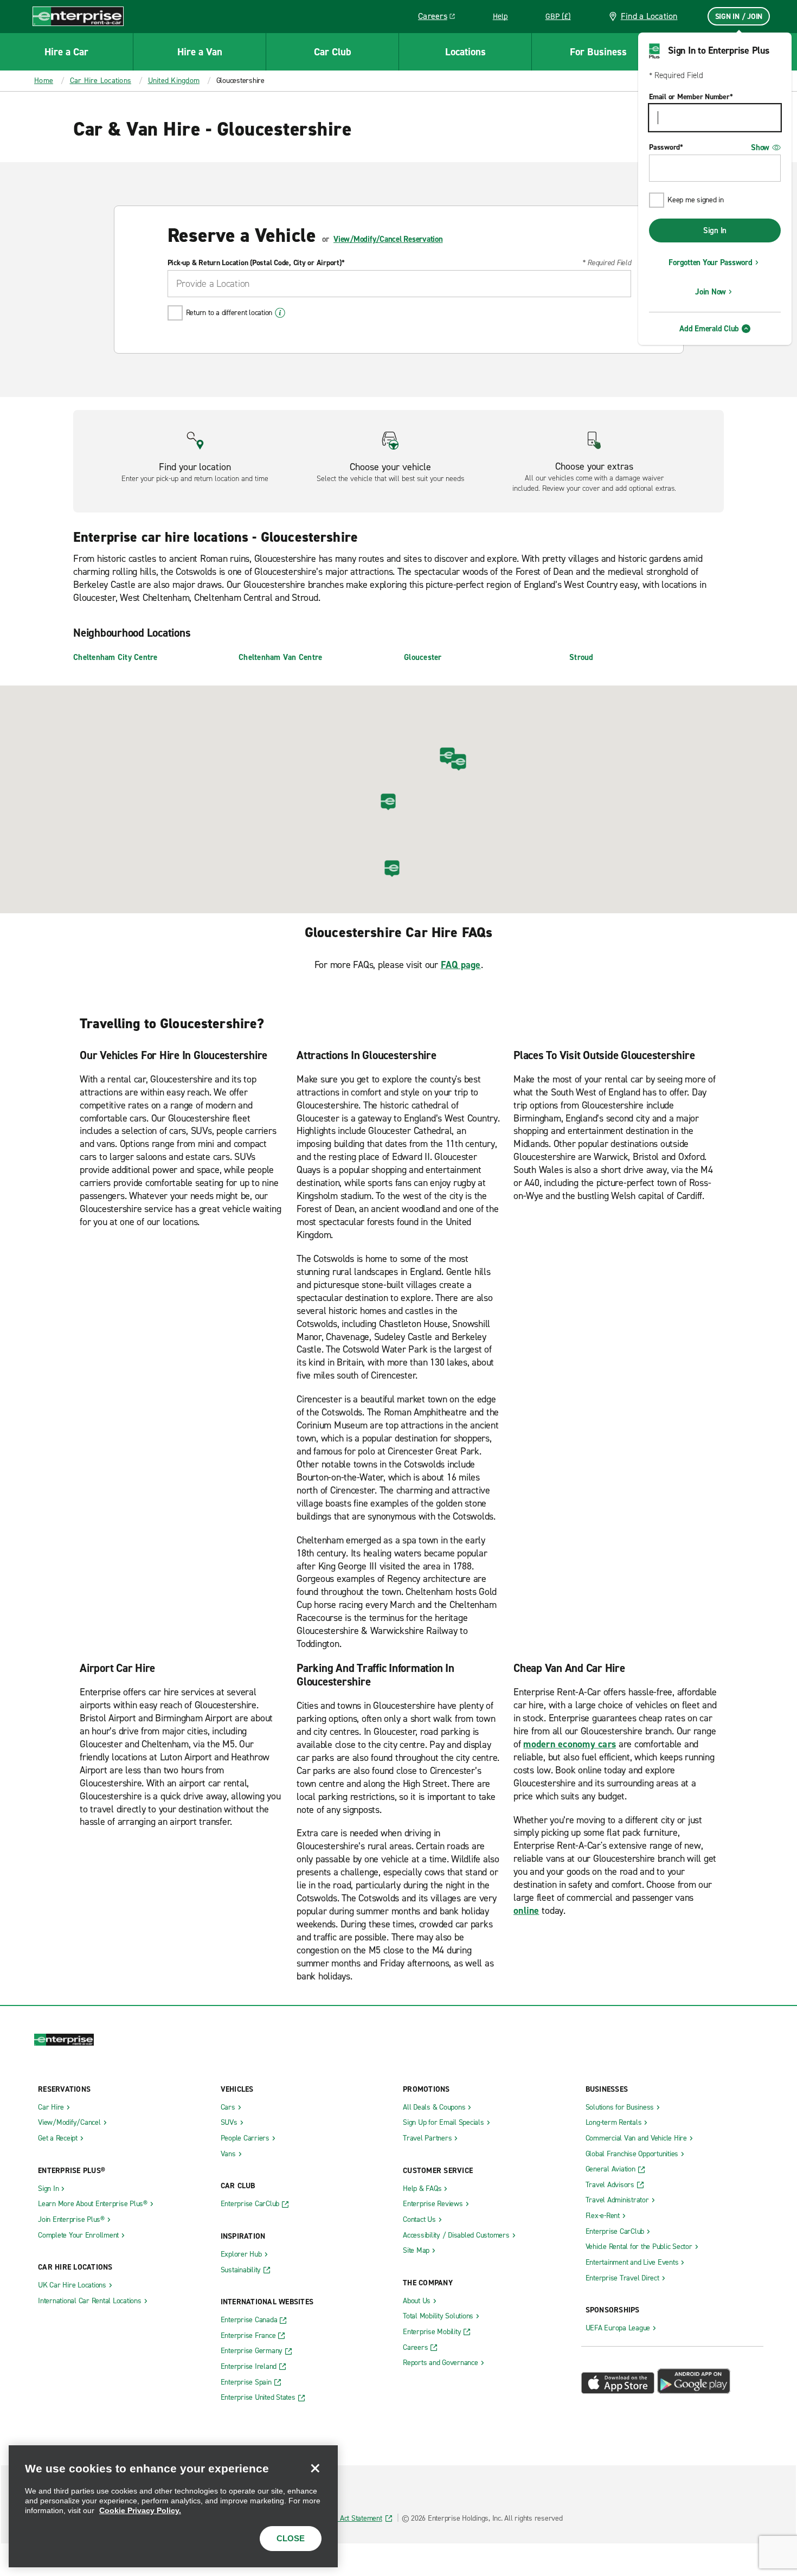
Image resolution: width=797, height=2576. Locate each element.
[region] (173, 2506)
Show (760, 148)
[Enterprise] (78, 16)
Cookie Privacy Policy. (140, 2510)
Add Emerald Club (709, 329)
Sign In (715, 230)
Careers (441, 18)
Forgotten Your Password (710, 262)
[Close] (315, 2468)
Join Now (711, 292)
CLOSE (291, 2538)
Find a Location (649, 16)
